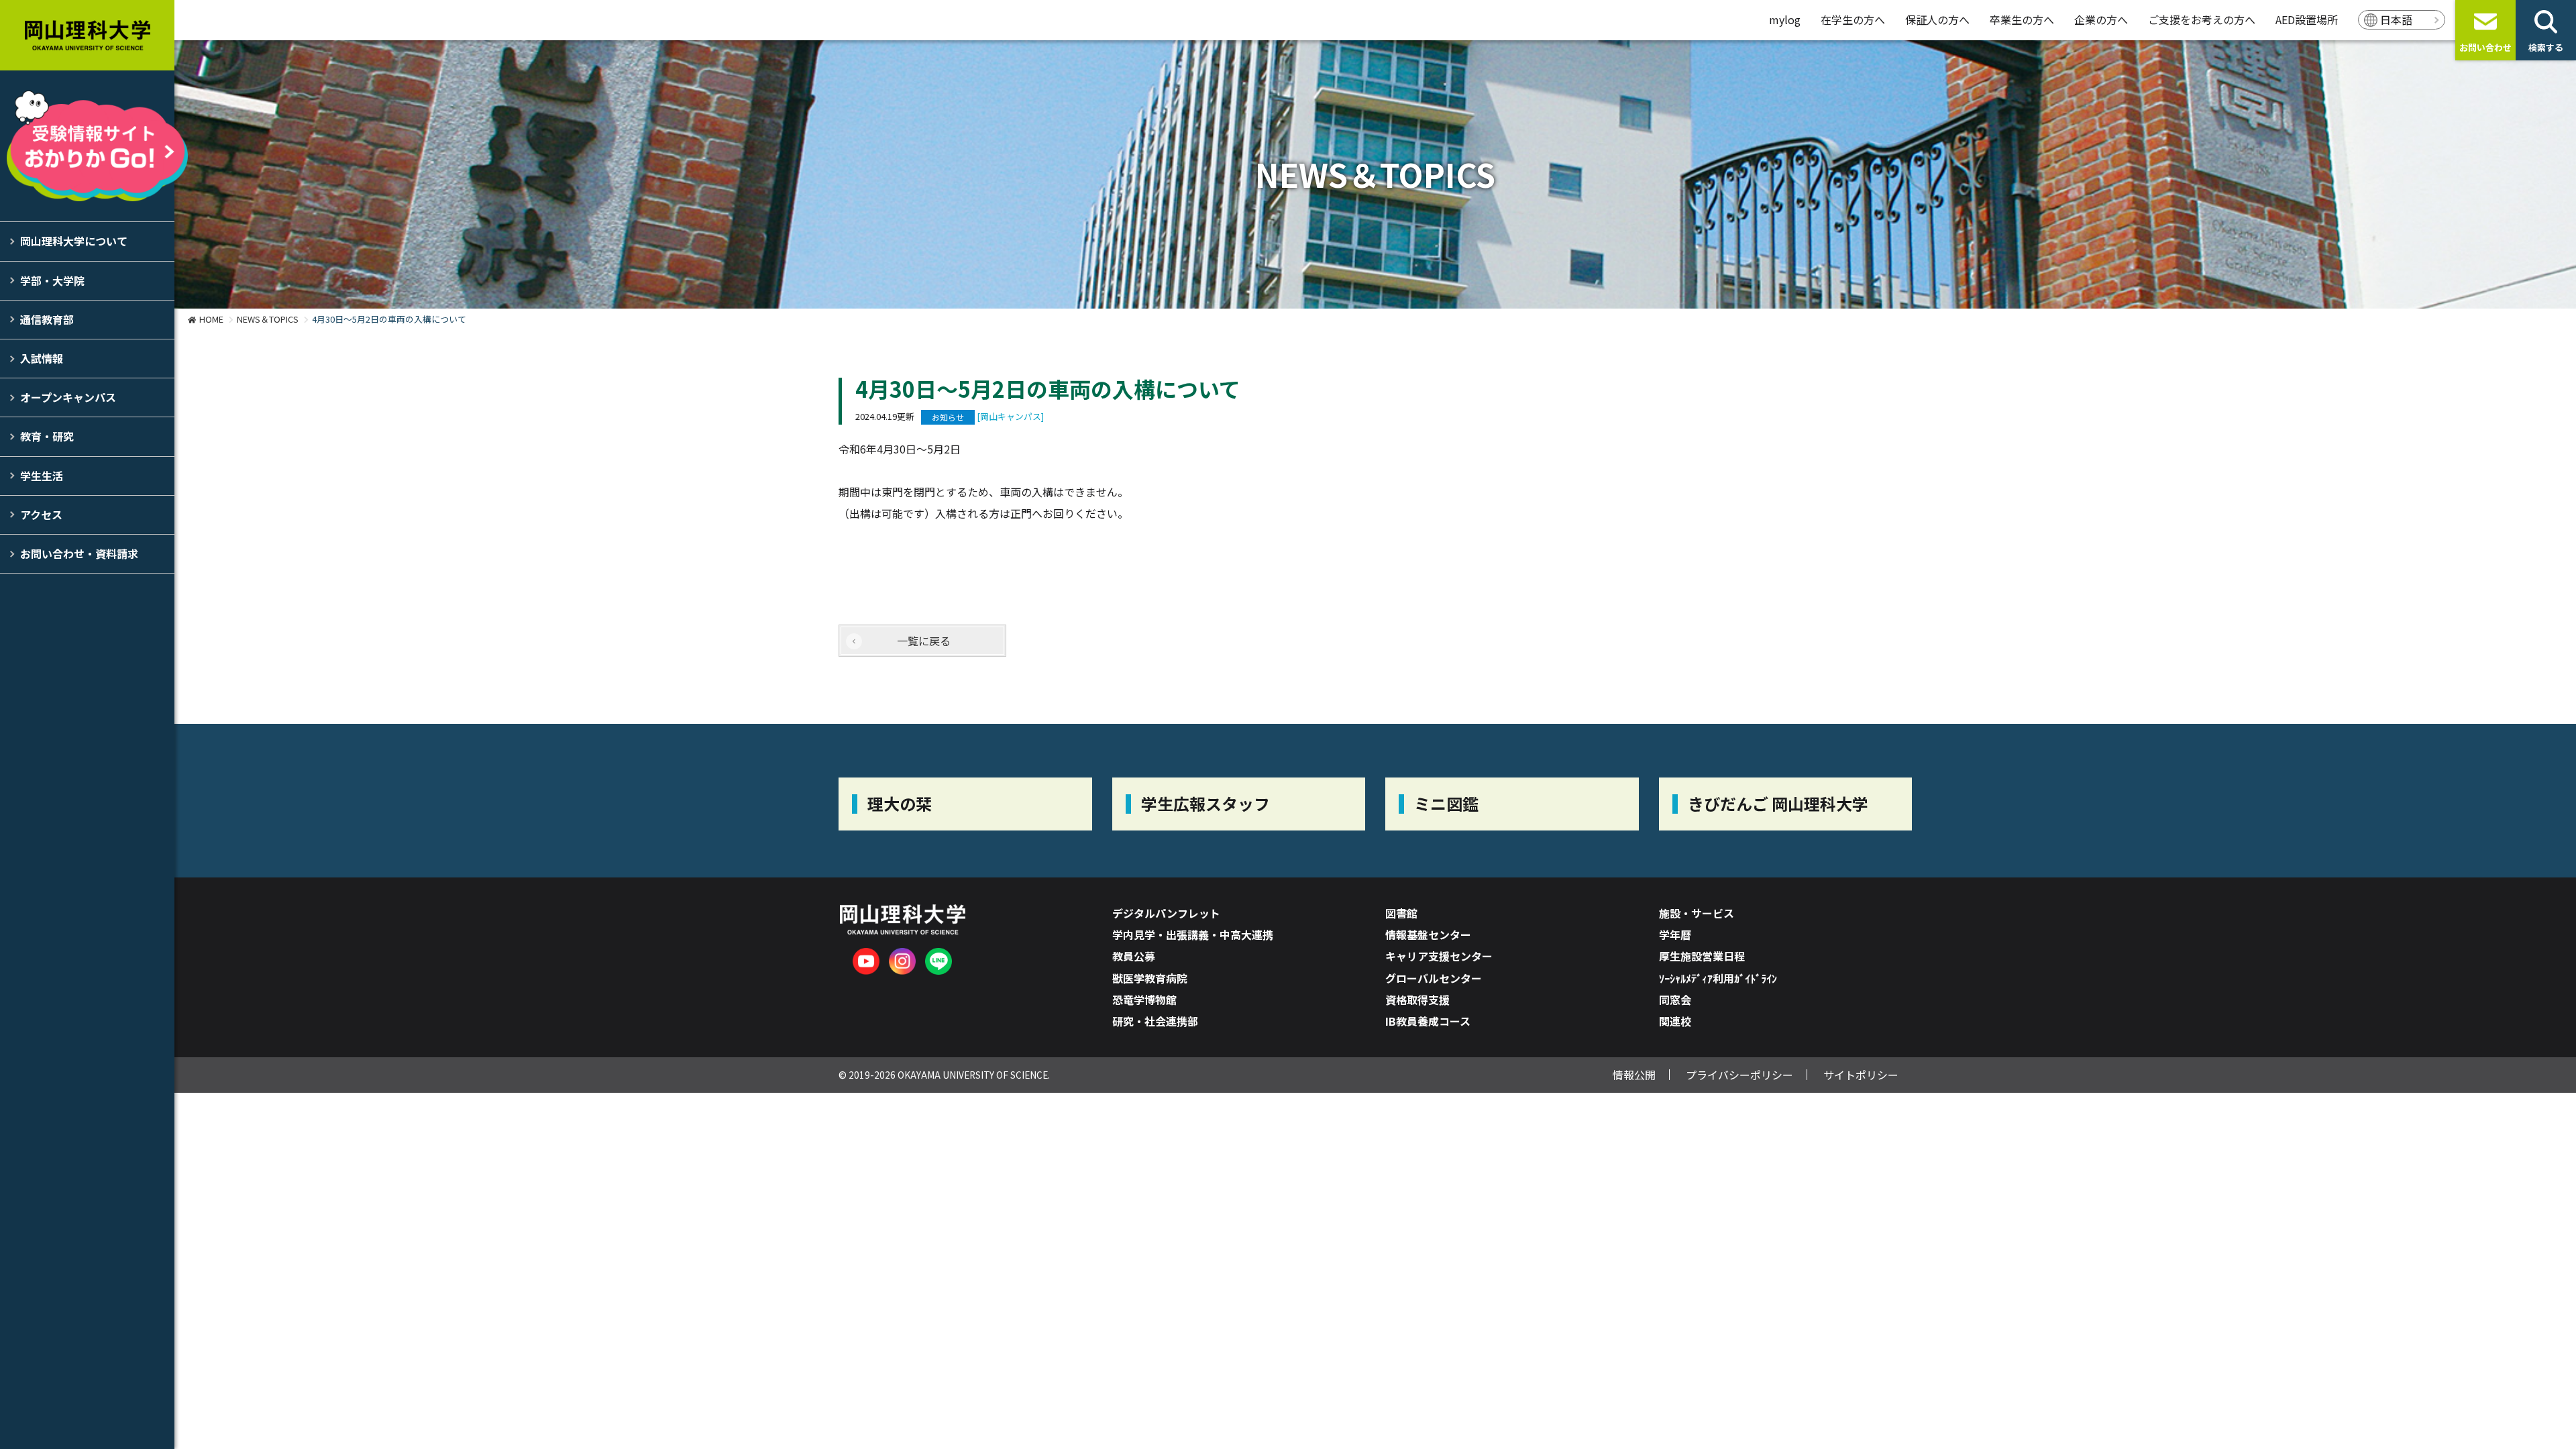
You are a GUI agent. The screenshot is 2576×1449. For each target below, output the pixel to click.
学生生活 (42, 476)
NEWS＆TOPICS (268, 319)
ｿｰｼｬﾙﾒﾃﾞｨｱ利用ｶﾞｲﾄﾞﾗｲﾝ (1718, 978)
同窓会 (1675, 1000)
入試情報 (42, 358)
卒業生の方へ (2022, 19)
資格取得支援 (1417, 1000)
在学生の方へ (1853, 19)
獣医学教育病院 (1150, 978)
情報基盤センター (1428, 934)
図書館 (1401, 913)
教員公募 (1134, 956)
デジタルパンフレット (1166, 913)
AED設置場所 (2307, 19)
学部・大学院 (52, 280)
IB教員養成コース (1428, 1021)
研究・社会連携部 (1155, 1021)
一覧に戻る (924, 641)
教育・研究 (47, 436)
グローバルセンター (1434, 978)
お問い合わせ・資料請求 (79, 553)
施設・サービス (1697, 913)
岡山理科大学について (74, 241)
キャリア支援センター (1439, 956)
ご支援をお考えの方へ (2202, 19)
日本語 (2396, 19)
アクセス (41, 515)
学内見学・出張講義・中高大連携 (1193, 934)
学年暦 (1675, 934)
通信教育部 (47, 319)
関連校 (1675, 1021)
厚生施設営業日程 (1702, 956)
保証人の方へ (1937, 19)
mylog (1785, 19)
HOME (211, 319)
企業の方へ (2101, 19)
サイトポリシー (1861, 1075)
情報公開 (1634, 1075)
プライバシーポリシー (1739, 1075)
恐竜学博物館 (1144, 1000)
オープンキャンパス (68, 397)
